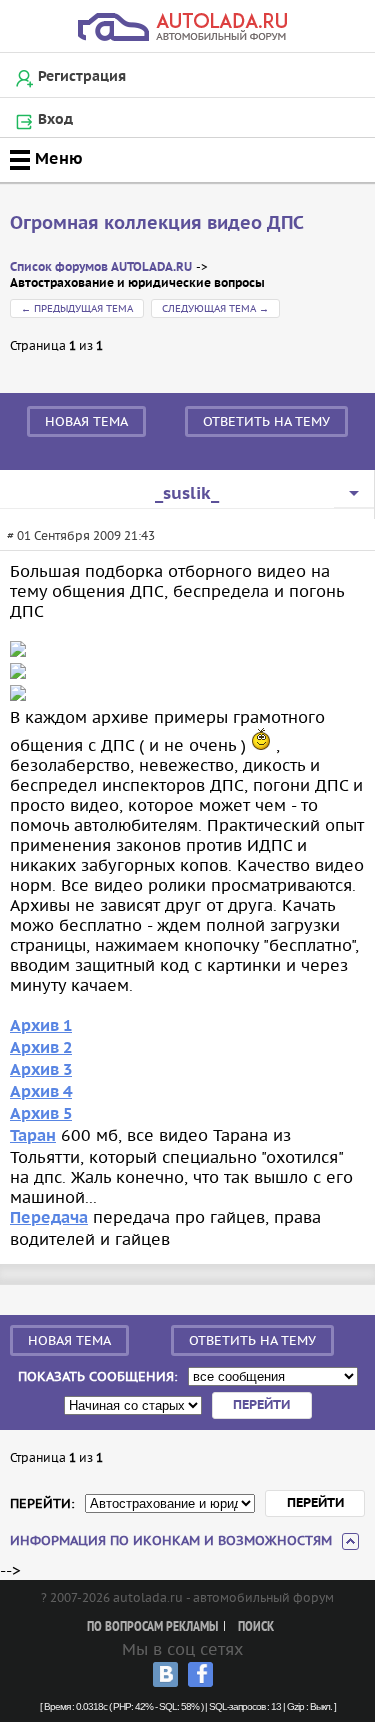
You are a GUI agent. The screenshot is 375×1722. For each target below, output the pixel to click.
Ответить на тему (266, 421)
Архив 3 (41, 1070)
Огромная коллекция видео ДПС (157, 223)
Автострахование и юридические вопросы (137, 283)
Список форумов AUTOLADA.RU (101, 267)
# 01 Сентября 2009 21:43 (81, 535)
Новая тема (86, 421)
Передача (49, 1218)
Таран (33, 1136)
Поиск (256, 1627)
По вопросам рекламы (152, 1627)
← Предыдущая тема (77, 308)
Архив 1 (41, 1026)
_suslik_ (187, 494)
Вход (55, 120)
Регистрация (82, 77)
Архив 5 (41, 1114)
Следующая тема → (215, 308)
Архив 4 (41, 1092)
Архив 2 (41, 1048)
